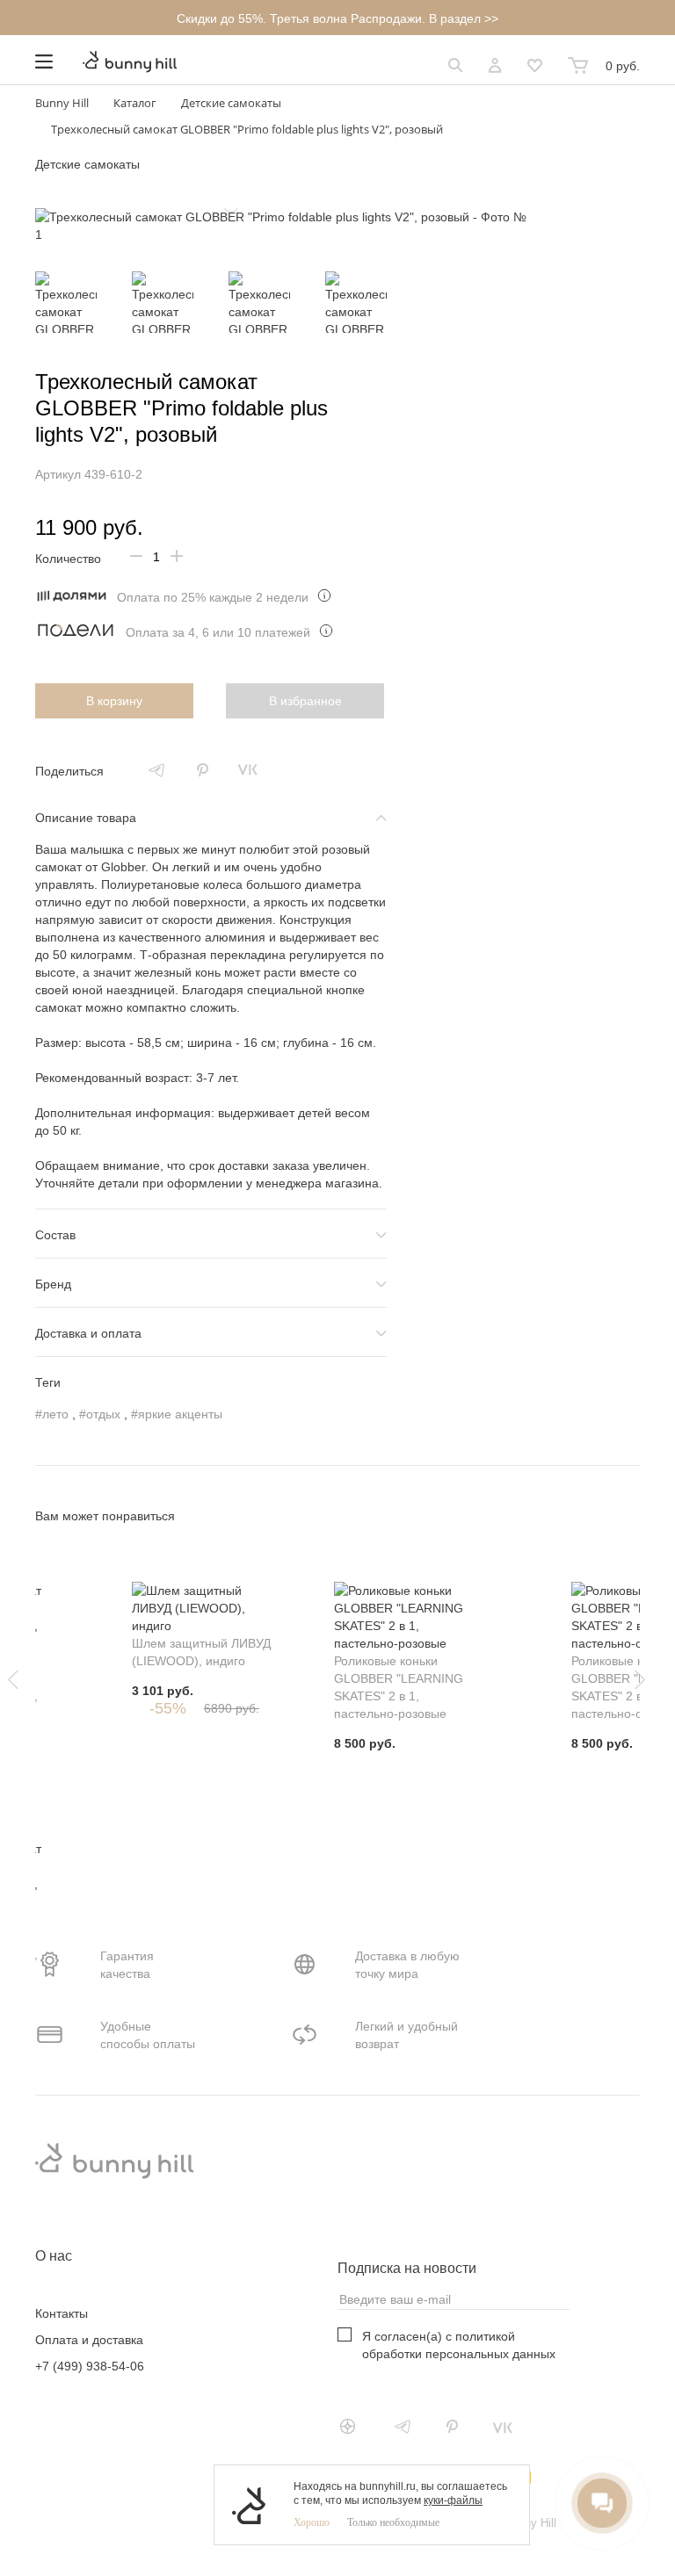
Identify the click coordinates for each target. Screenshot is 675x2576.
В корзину (114, 701)
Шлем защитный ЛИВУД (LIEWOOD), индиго (201, 1652)
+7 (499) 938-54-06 (90, 2366)
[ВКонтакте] (248, 770)
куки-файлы (453, 2500)
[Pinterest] (202, 770)
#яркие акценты (177, 1414)
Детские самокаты (87, 164)
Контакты (62, 2313)
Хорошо (312, 2522)
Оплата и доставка (89, 2340)
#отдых (100, 1414)
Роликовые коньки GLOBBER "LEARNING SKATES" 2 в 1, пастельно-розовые (399, 1687)
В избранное (305, 701)
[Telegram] (156, 770)
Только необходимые (393, 2522)
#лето (52, 1414)
